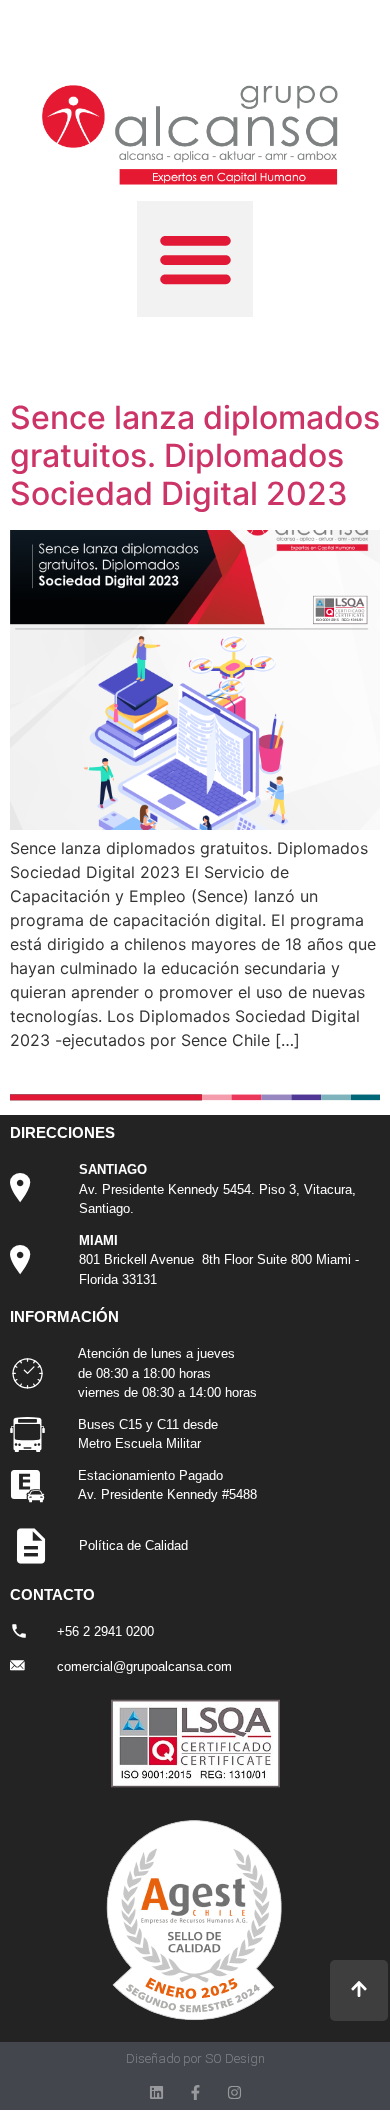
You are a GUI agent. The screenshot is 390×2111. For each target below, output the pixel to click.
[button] (195, 259)
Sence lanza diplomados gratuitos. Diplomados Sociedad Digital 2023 (195, 456)
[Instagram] (234, 2092)
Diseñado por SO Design (195, 2058)
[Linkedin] (156, 2092)
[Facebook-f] (195, 2092)
